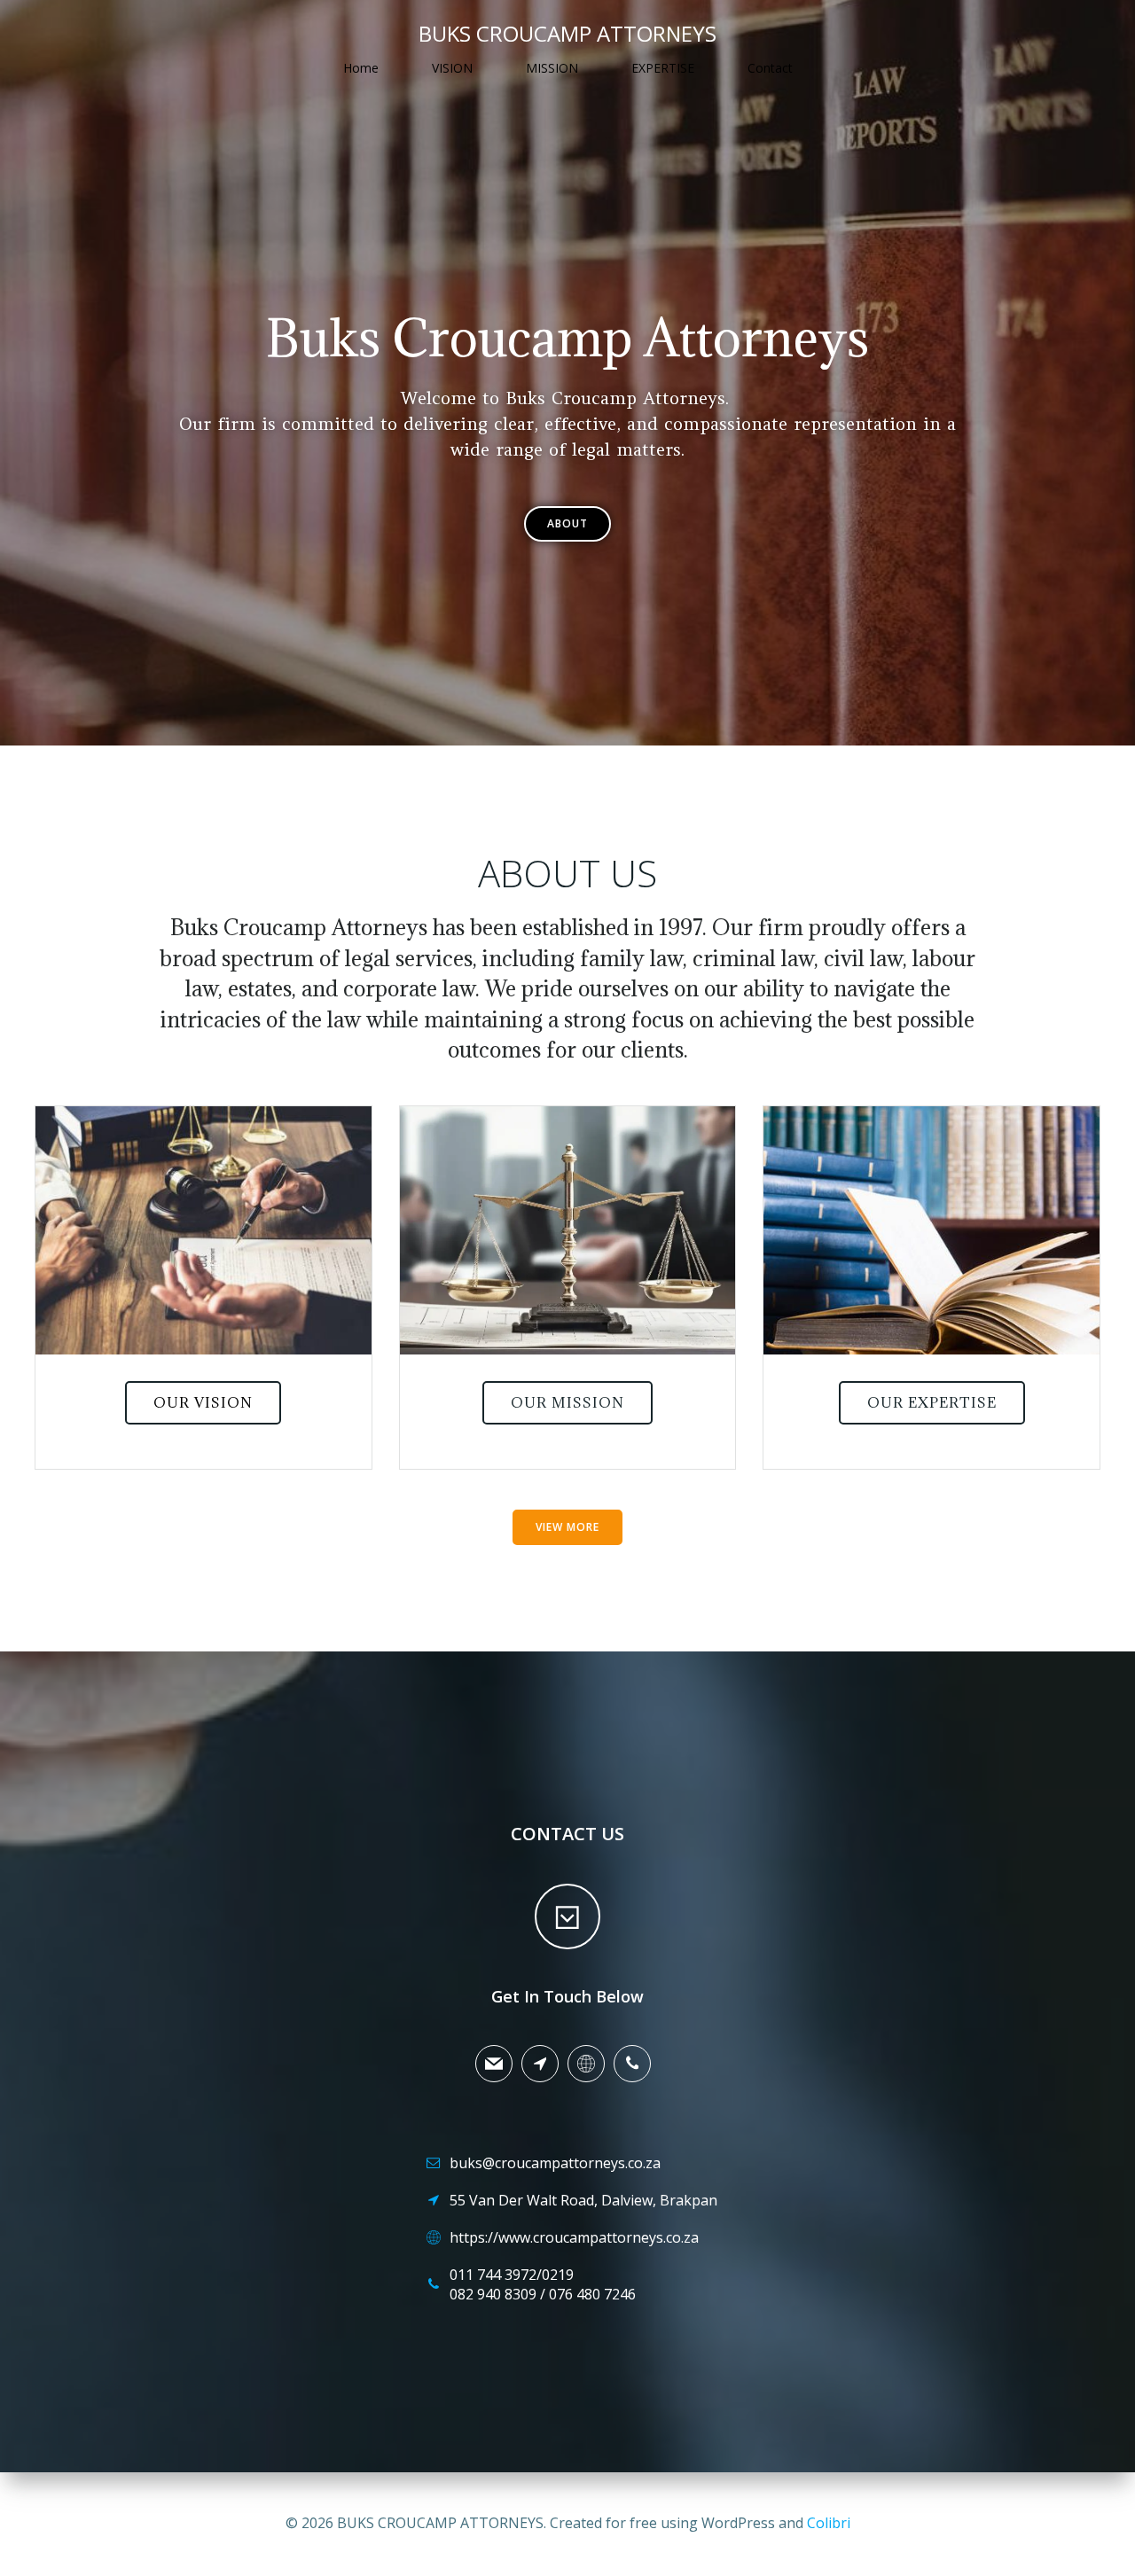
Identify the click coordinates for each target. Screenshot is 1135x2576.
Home (361, 68)
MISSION (552, 68)
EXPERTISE (663, 68)
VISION (452, 68)
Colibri (829, 2523)
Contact (770, 68)
